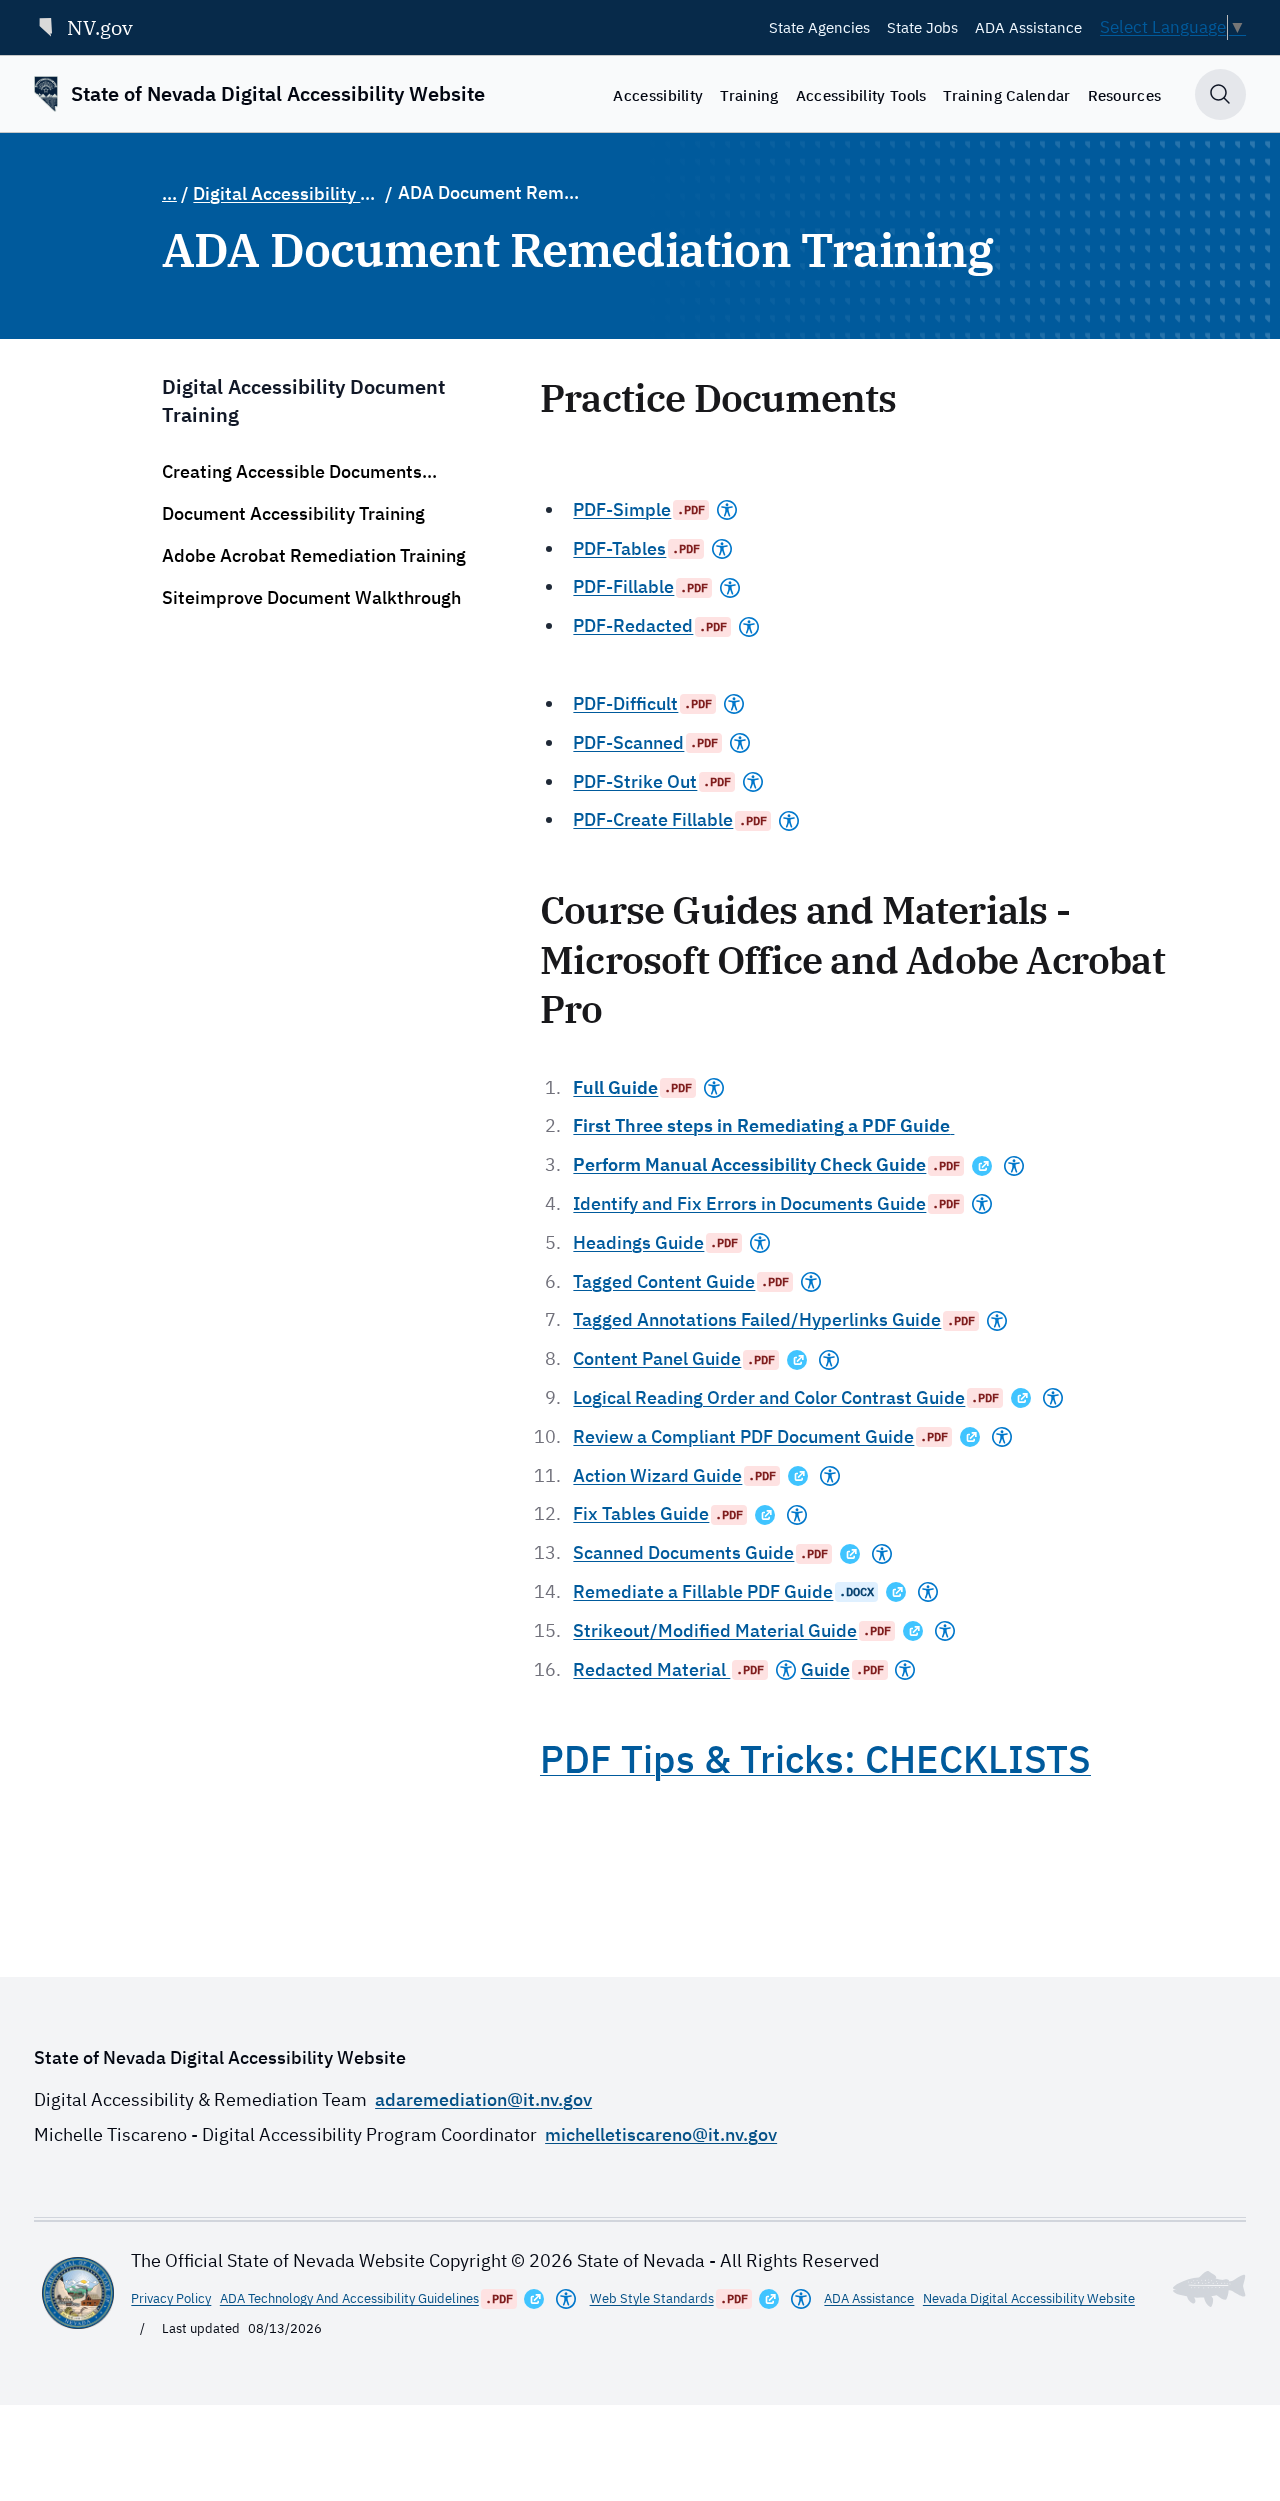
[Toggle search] (1220, 94)
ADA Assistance (1028, 27)
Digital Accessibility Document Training (287, 193)
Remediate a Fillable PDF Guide (703, 1591)
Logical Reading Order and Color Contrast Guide (769, 1397)
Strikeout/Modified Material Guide (715, 1630)
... (169, 193)
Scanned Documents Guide (683, 1552)
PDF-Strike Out (635, 781)
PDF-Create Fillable (653, 819)
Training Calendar (1006, 95)
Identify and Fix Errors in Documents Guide (749, 1203)
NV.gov (100, 27)
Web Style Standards (652, 2298)
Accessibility (658, 95)
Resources (1125, 95)
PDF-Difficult (625, 703)
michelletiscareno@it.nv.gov (661, 2134)
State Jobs (922, 27)
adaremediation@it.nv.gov (483, 2099)
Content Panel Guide (657, 1358)
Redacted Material (651, 1669)
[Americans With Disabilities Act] (727, 510)
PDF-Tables (619, 548)
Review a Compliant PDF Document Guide (743, 1436)
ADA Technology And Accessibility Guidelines (349, 2298)
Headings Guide (638, 1242)
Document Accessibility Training (293, 513)
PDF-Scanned (628, 742)
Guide (825, 1669)
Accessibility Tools (861, 95)
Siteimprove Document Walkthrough (311, 597)
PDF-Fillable (623, 586)
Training (749, 95)
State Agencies (819, 27)
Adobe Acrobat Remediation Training (314, 555)
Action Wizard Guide (657, 1475)
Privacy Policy (171, 2298)
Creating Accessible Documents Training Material (292, 472)
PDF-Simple (622, 509)
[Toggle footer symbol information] (1209, 2289)
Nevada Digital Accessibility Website (1029, 2298)
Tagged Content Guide (664, 1281)
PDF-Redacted (633, 625)
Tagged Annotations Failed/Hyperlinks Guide (757, 1319)
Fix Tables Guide (641, 1513)
